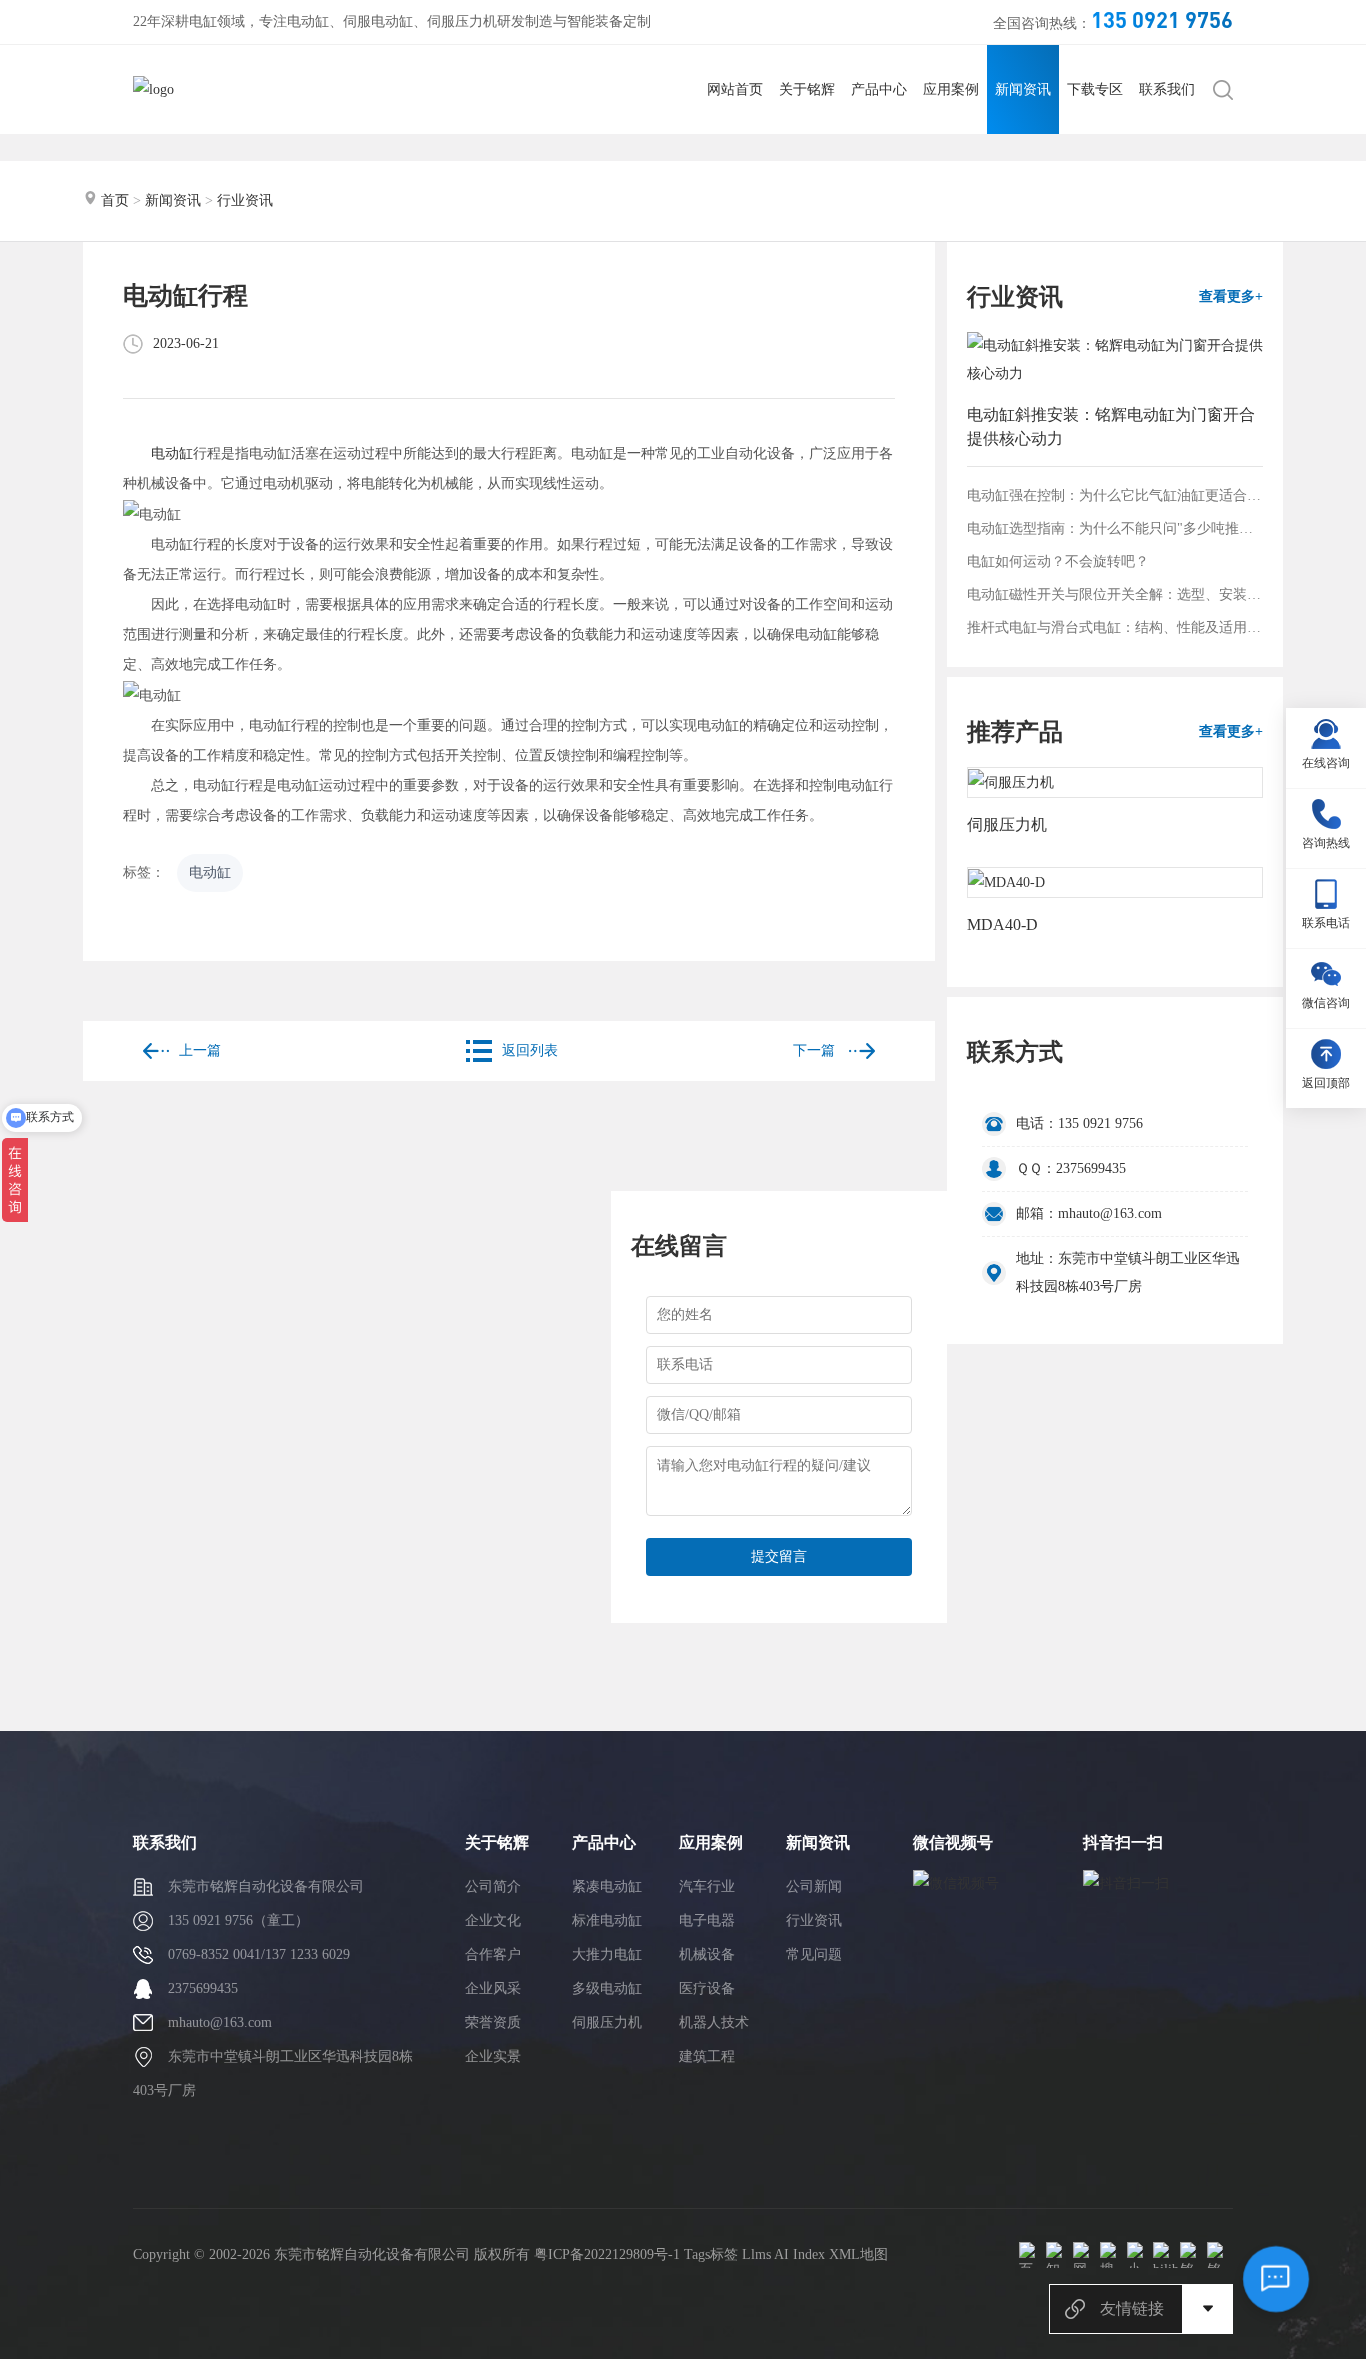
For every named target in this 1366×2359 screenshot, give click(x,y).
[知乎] (1059, 2255)
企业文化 (493, 1920)
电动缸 (172, 453)
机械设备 (707, 1954)
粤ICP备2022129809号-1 (607, 2254)
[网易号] (1086, 2255)
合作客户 (493, 1954)
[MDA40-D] (1115, 881)
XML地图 (858, 2254)
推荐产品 (1015, 732)
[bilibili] (1166, 2255)
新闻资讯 (1023, 89)
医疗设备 (707, 1988)
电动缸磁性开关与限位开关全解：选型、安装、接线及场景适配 (1115, 594)
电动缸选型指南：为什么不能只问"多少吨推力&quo (1115, 528)
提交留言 (779, 1556)
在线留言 (679, 1246)
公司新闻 (814, 1886)
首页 (115, 200)
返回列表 (530, 1050)
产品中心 (879, 89)
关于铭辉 (807, 89)
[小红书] (1140, 2255)
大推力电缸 (607, 1954)
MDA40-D (1002, 924)
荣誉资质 (493, 2022)
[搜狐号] (1113, 2255)
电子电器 (707, 1920)
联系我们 (1167, 89)
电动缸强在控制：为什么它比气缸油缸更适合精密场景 (1115, 495)
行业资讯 (245, 200)
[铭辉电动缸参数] (1220, 2255)
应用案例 (951, 89)
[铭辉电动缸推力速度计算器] (1193, 2255)
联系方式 (1015, 1052)
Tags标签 (711, 2254)
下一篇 (816, 1050)
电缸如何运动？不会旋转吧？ (1058, 561)
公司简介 (493, 1886)
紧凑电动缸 (607, 1886)
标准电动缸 (607, 1920)
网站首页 (735, 89)
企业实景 (493, 2056)
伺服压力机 (1007, 824)
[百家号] (1032, 2255)
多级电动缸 (607, 1988)
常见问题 (814, 1954)
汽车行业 (707, 1886)
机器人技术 (714, 2022)
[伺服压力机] (1115, 781)
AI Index (799, 2254)
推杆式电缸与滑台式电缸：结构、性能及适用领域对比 (1115, 627)
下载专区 (1095, 89)
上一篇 (200, 1050)
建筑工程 (707, 2056)
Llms (756, 2254)
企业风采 (493, 1988)
